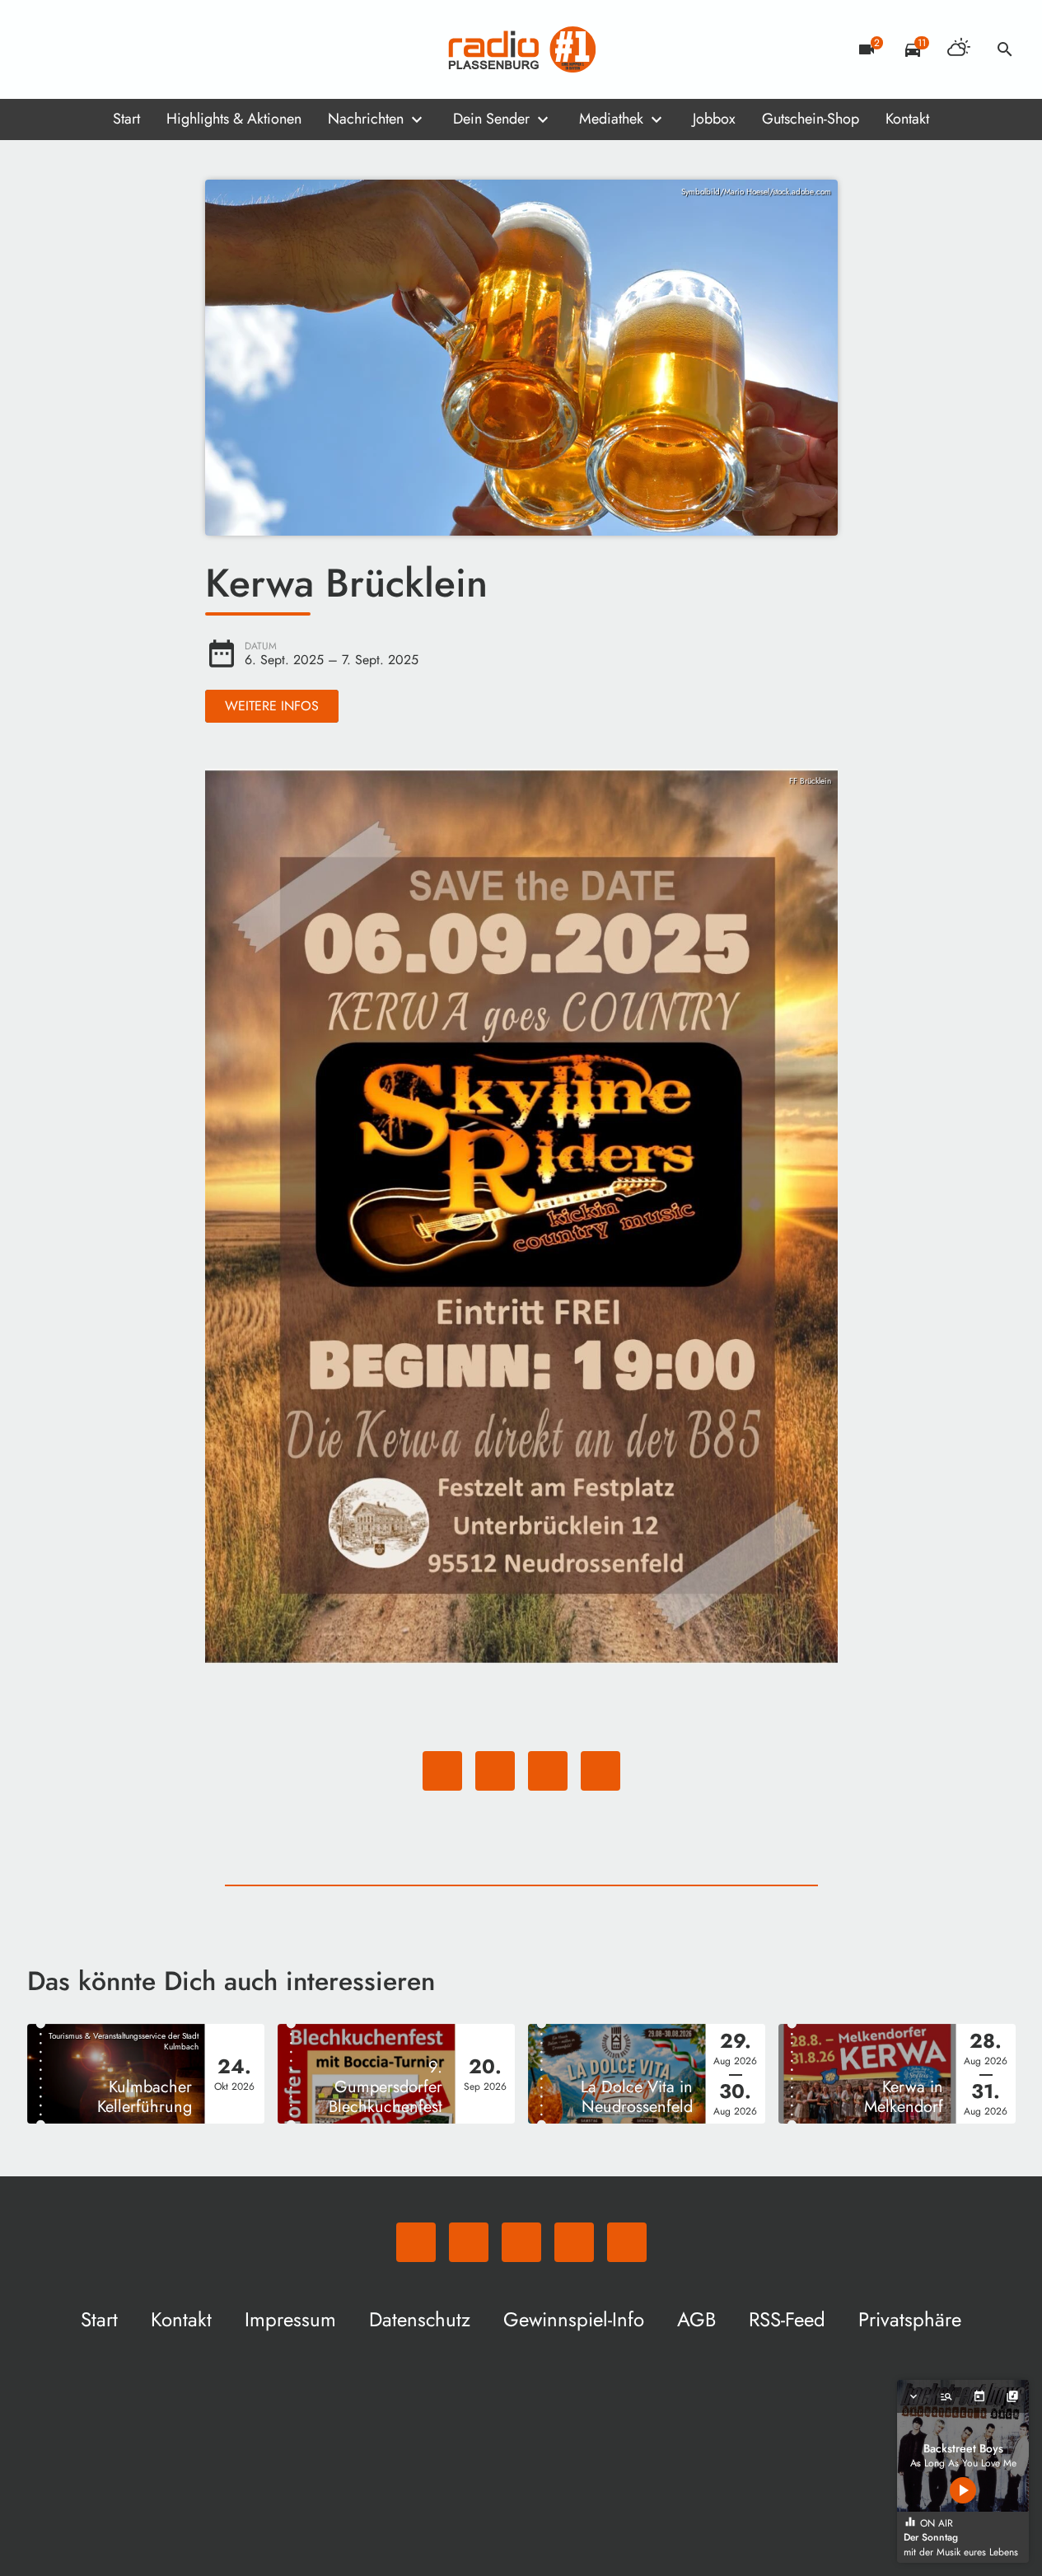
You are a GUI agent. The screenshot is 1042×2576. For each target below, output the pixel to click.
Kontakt (907, 119)
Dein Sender (491, 119)
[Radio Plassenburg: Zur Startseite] (521, 49)
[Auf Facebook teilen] (442, 1771)
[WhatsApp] (44, 49)
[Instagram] (110, 49)
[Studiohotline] (175, 49)
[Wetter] (959, 49)
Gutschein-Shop (811, 119)
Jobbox (714, 119)
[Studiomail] (143, 49)
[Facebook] (77, 49)
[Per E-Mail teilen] (600, 1771)
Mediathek (611, 119)
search (1005, 49)
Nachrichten (366, 119)
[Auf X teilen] (495, 1771)
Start (126, 119)
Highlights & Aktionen (234, 119)
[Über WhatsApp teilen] (548, 1771)
